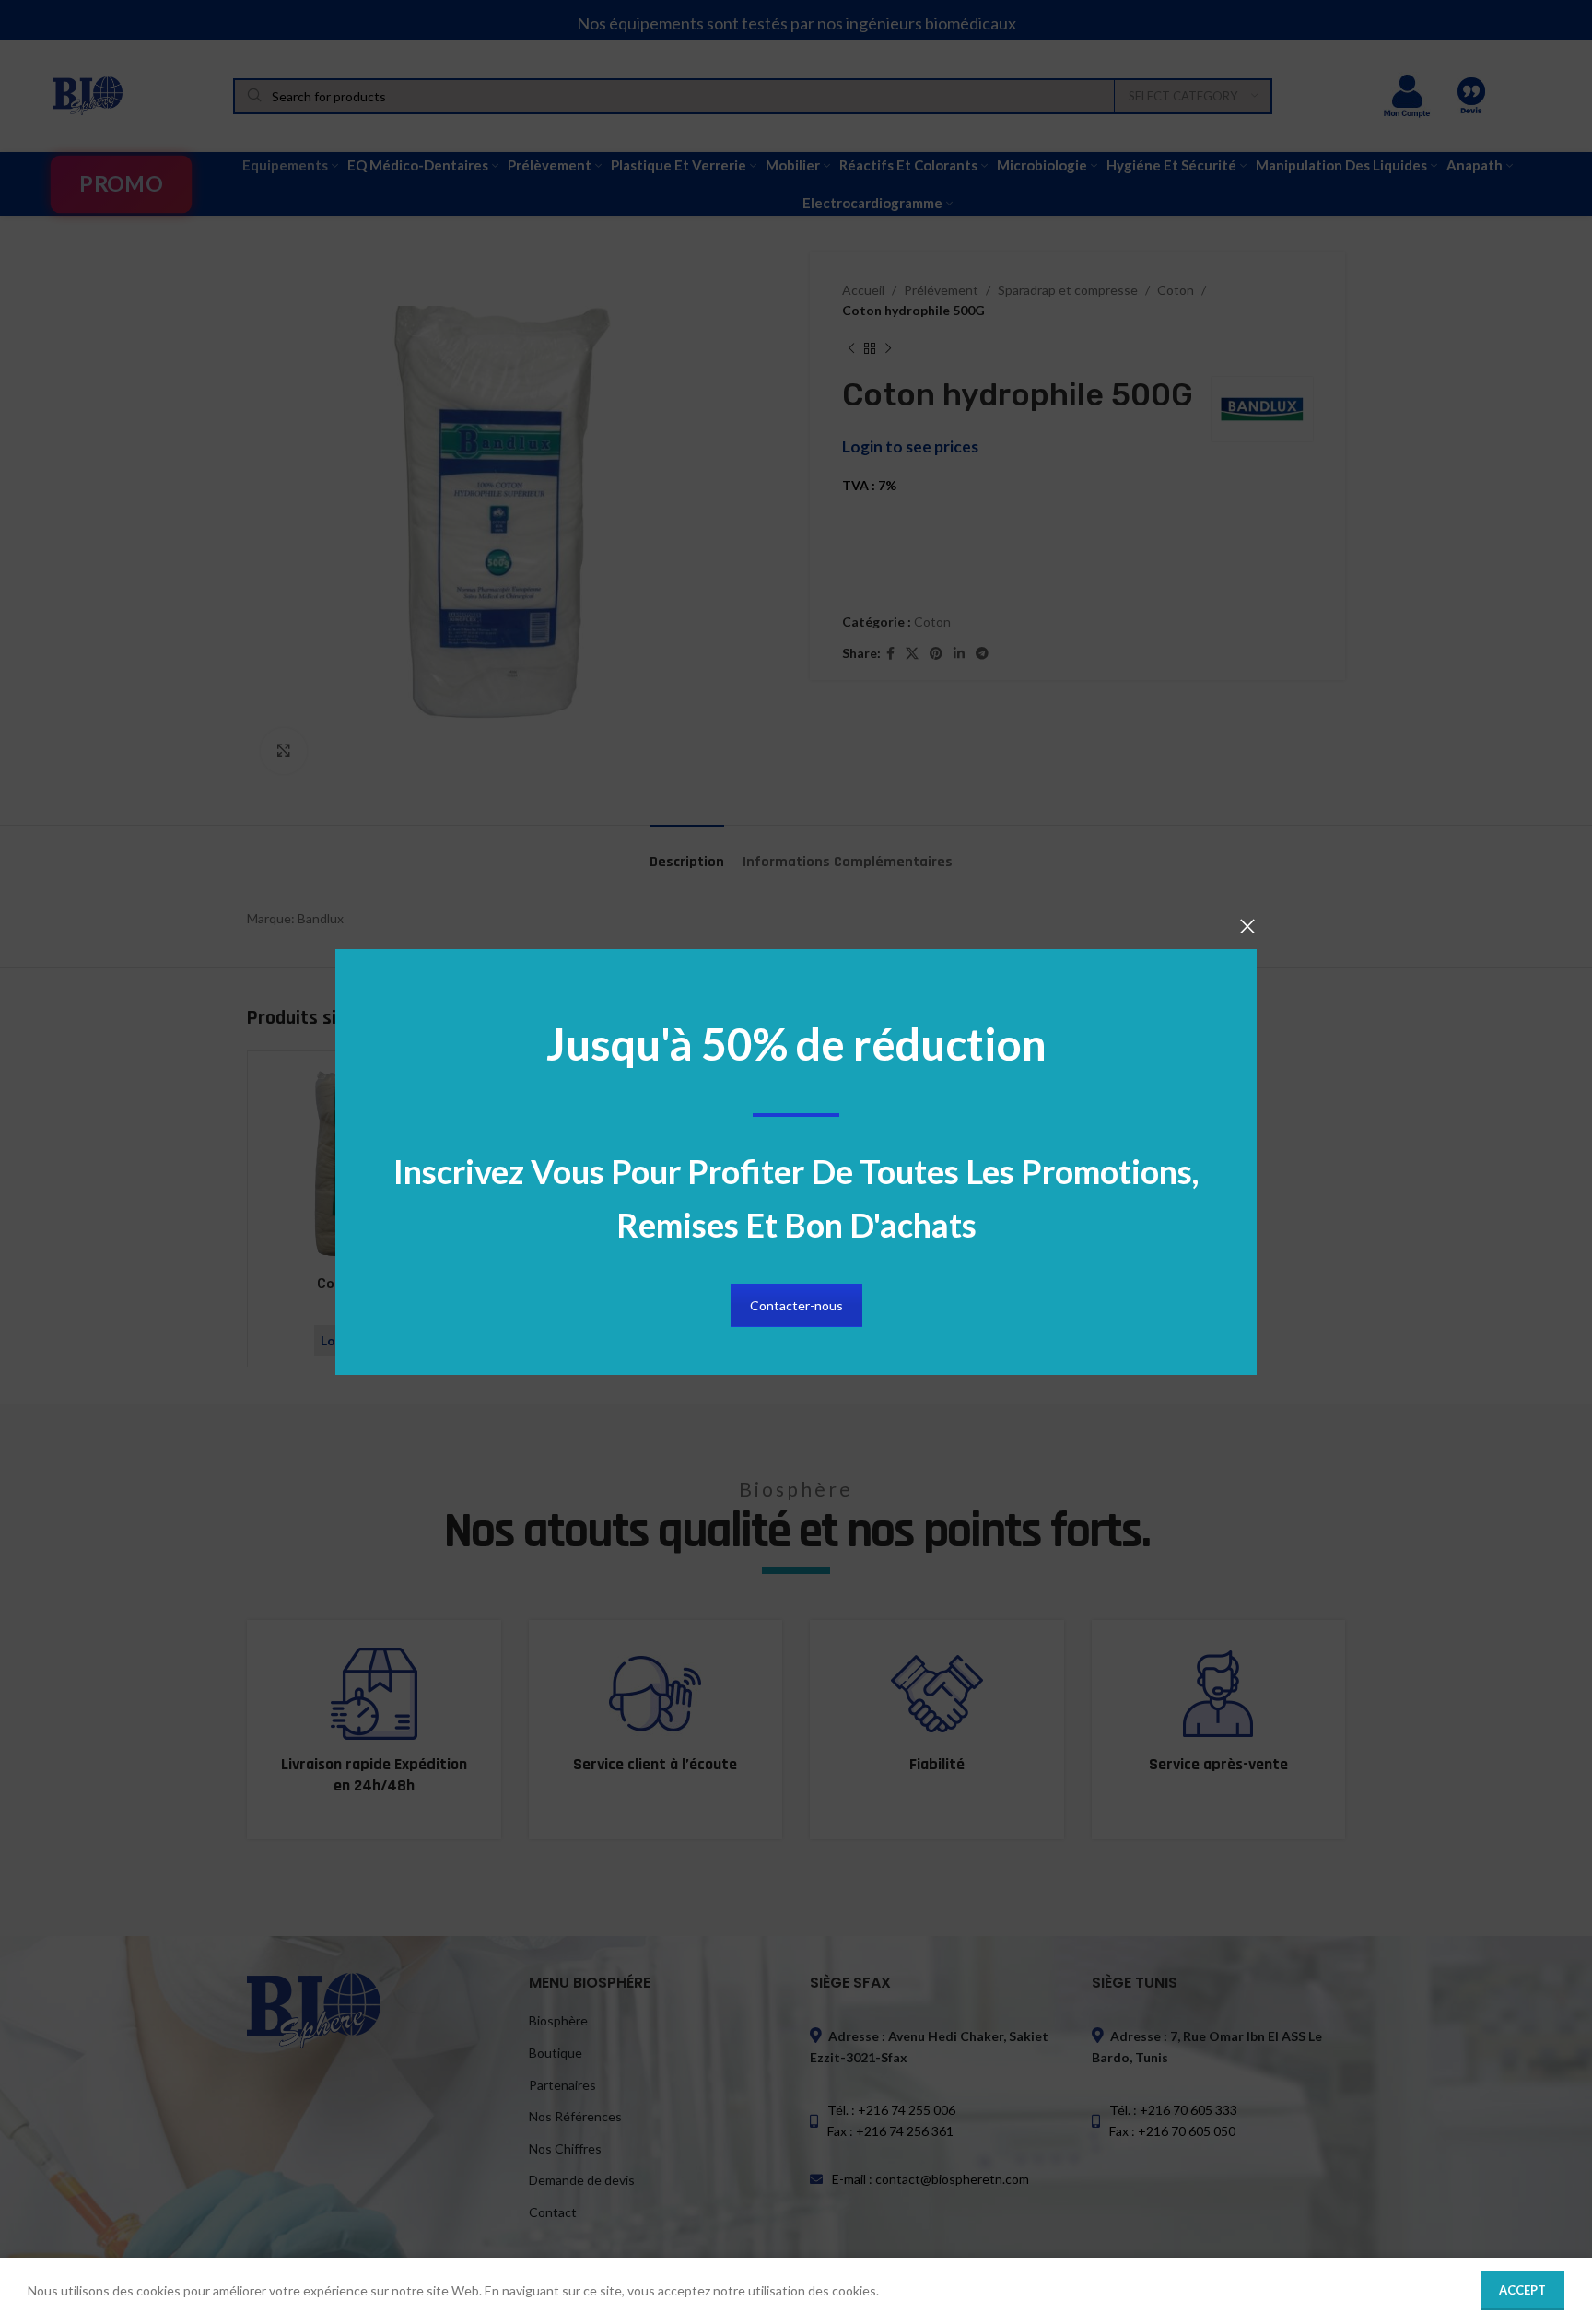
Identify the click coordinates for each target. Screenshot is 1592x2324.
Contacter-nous (796, 1305)
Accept (1522, 2290)
